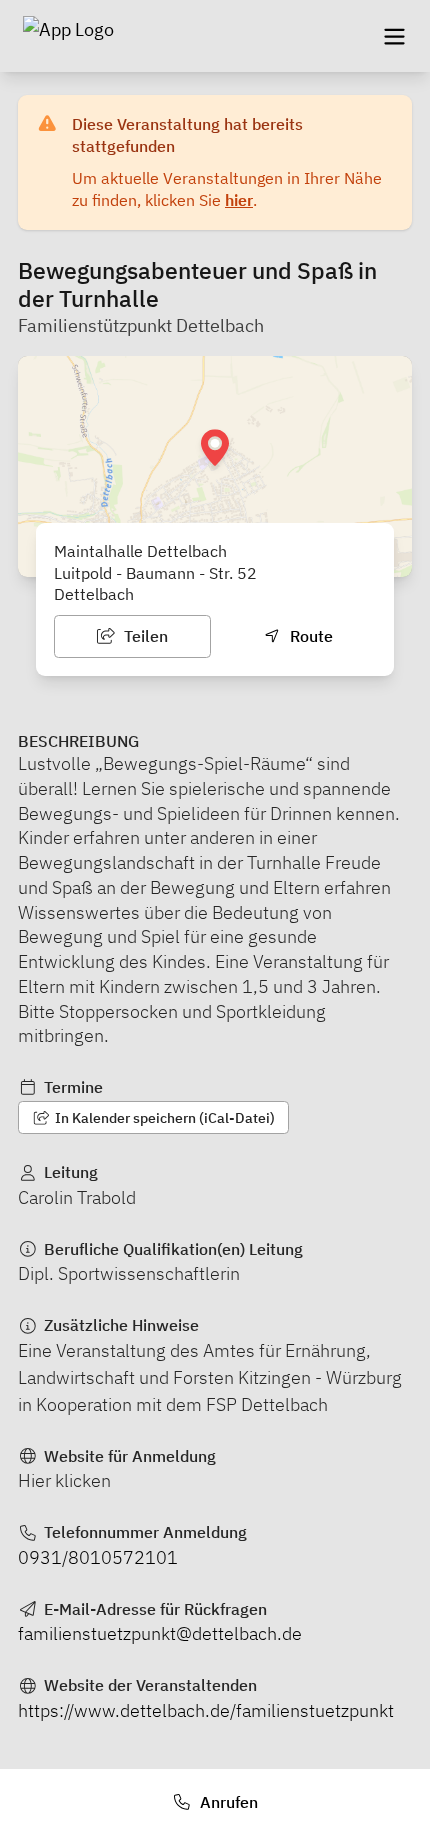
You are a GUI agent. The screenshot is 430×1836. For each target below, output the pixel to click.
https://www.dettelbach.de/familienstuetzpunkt (206, 1710)
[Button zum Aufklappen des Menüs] (394, 36)
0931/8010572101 (98, 1557)
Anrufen (227, 1802)
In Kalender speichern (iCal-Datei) (163, 1118)
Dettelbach (94, 594)
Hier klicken (64, 1480)
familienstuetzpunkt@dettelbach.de (160, 1633)
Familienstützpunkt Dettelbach (141, 325)
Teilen (144, 636)
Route (309, 636)
